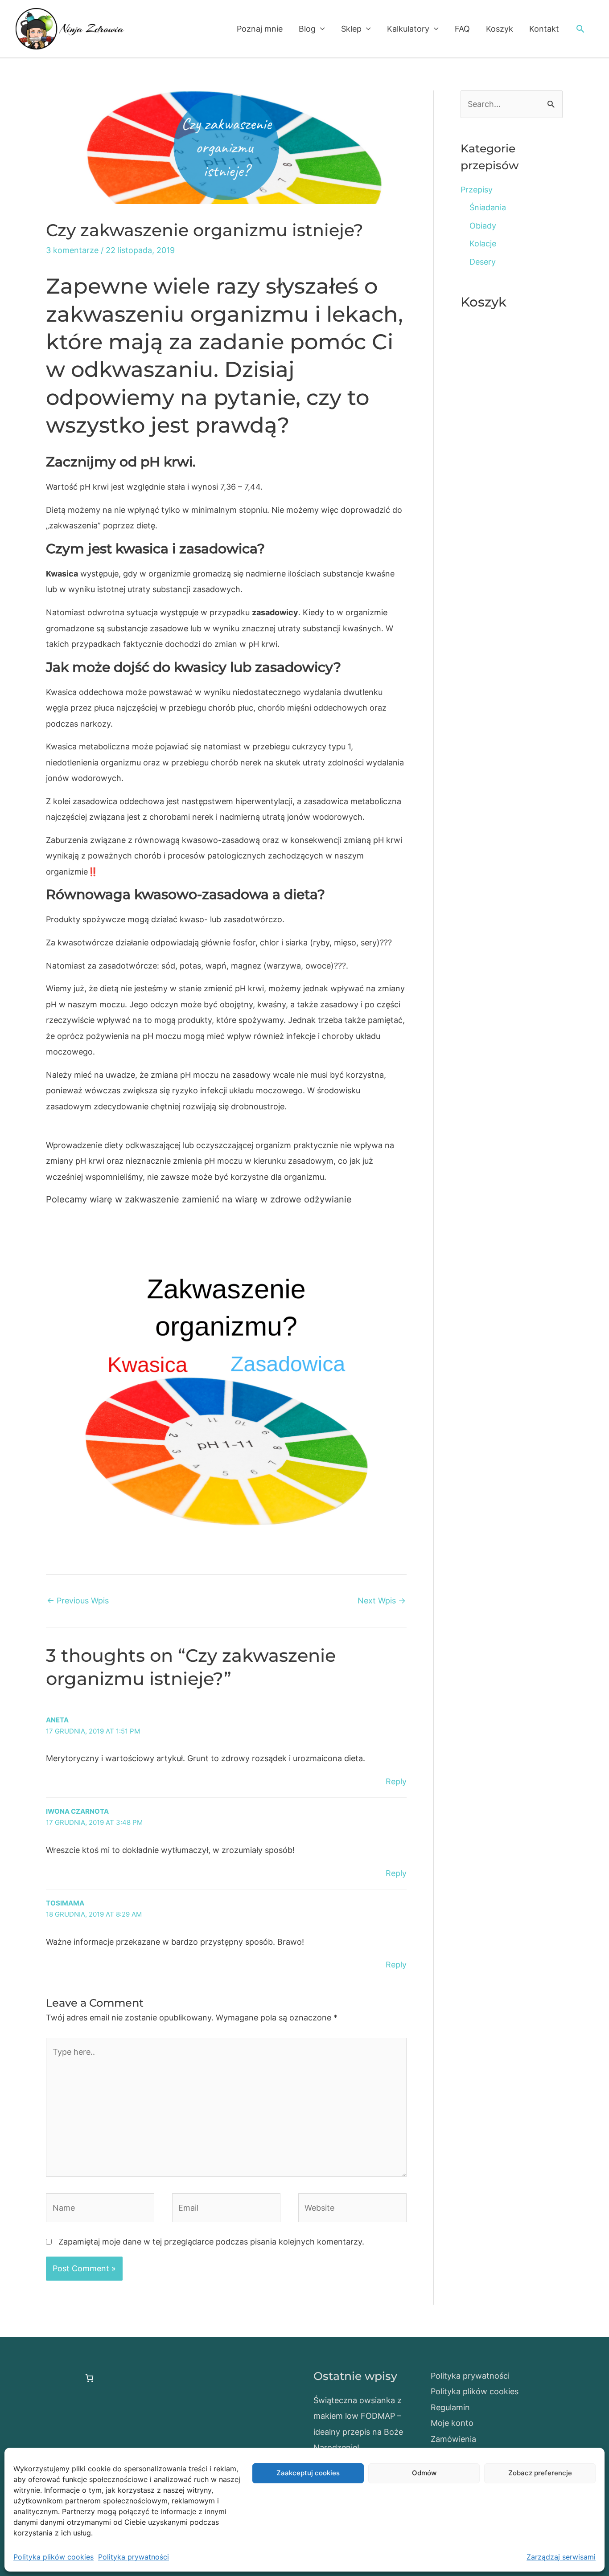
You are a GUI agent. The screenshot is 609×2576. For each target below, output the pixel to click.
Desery (483, 262)
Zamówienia (453, 2439)
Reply (396, 1781)
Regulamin (450, 2407)
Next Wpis (382, 1601)
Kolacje (483, 243)
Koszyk (500, 29)
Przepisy (477, 190)
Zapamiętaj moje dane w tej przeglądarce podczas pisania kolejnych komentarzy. (211, 2242)
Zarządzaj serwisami (561, 2557)
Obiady (483, 226)
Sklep (351, 29)
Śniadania (488, 207)
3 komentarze (72, 250)
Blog (307, 29)
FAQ (462, 29)
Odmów (424, 2473)
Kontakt (544, 29)
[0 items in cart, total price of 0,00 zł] (89, 2378)
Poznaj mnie (260, 29)
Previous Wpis (78, 1601)
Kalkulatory (408, 29)
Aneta (57, 1720)
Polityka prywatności (134, 2557)
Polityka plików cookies (53, 2557)
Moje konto (452, 2423)
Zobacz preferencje (540, 2473)
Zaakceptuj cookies (308, 2473)
